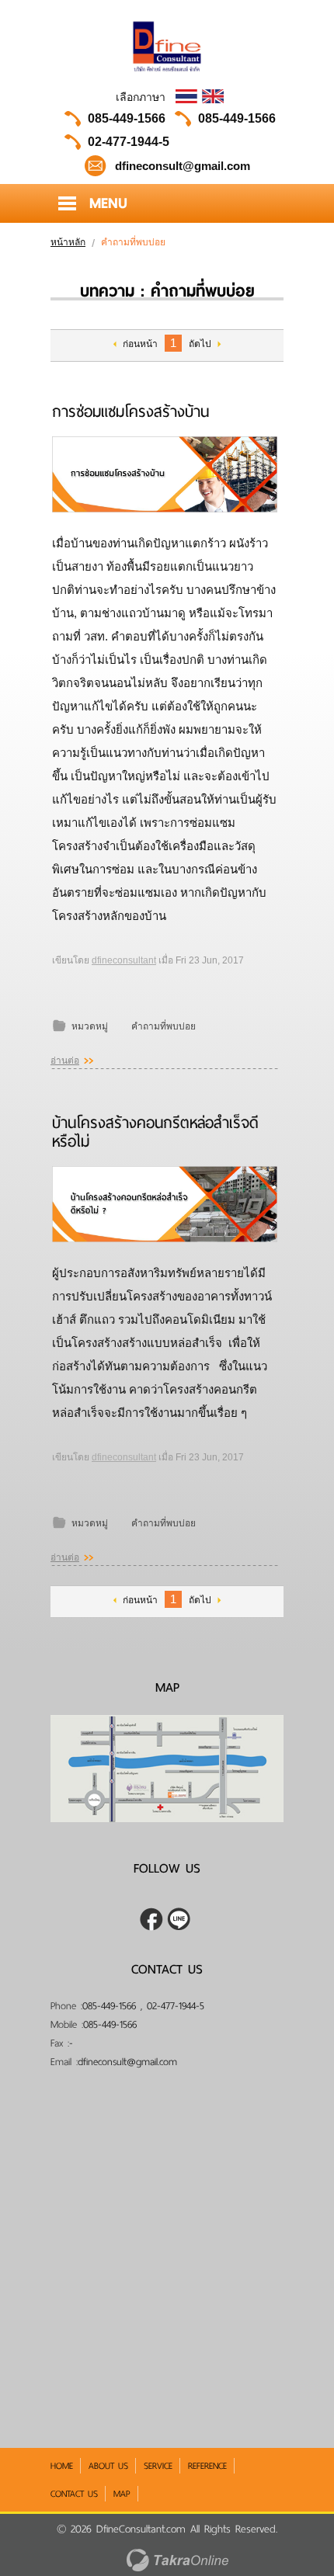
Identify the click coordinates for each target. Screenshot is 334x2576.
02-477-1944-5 (129, 142)
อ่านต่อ (65, 1061)
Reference (207, 2466)
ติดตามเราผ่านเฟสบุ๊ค (151, 1919)
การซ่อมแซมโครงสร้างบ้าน (130, 411)
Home (62, 2466)
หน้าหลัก (68, 242)
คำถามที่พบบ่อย (164, 1026)
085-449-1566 (127, 118)
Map (122, 2494)
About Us (108, 2466)
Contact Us (74, 2494)
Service (158, 2466)
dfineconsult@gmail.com (127, 2062)
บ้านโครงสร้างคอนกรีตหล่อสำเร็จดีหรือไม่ (155, 1132)
